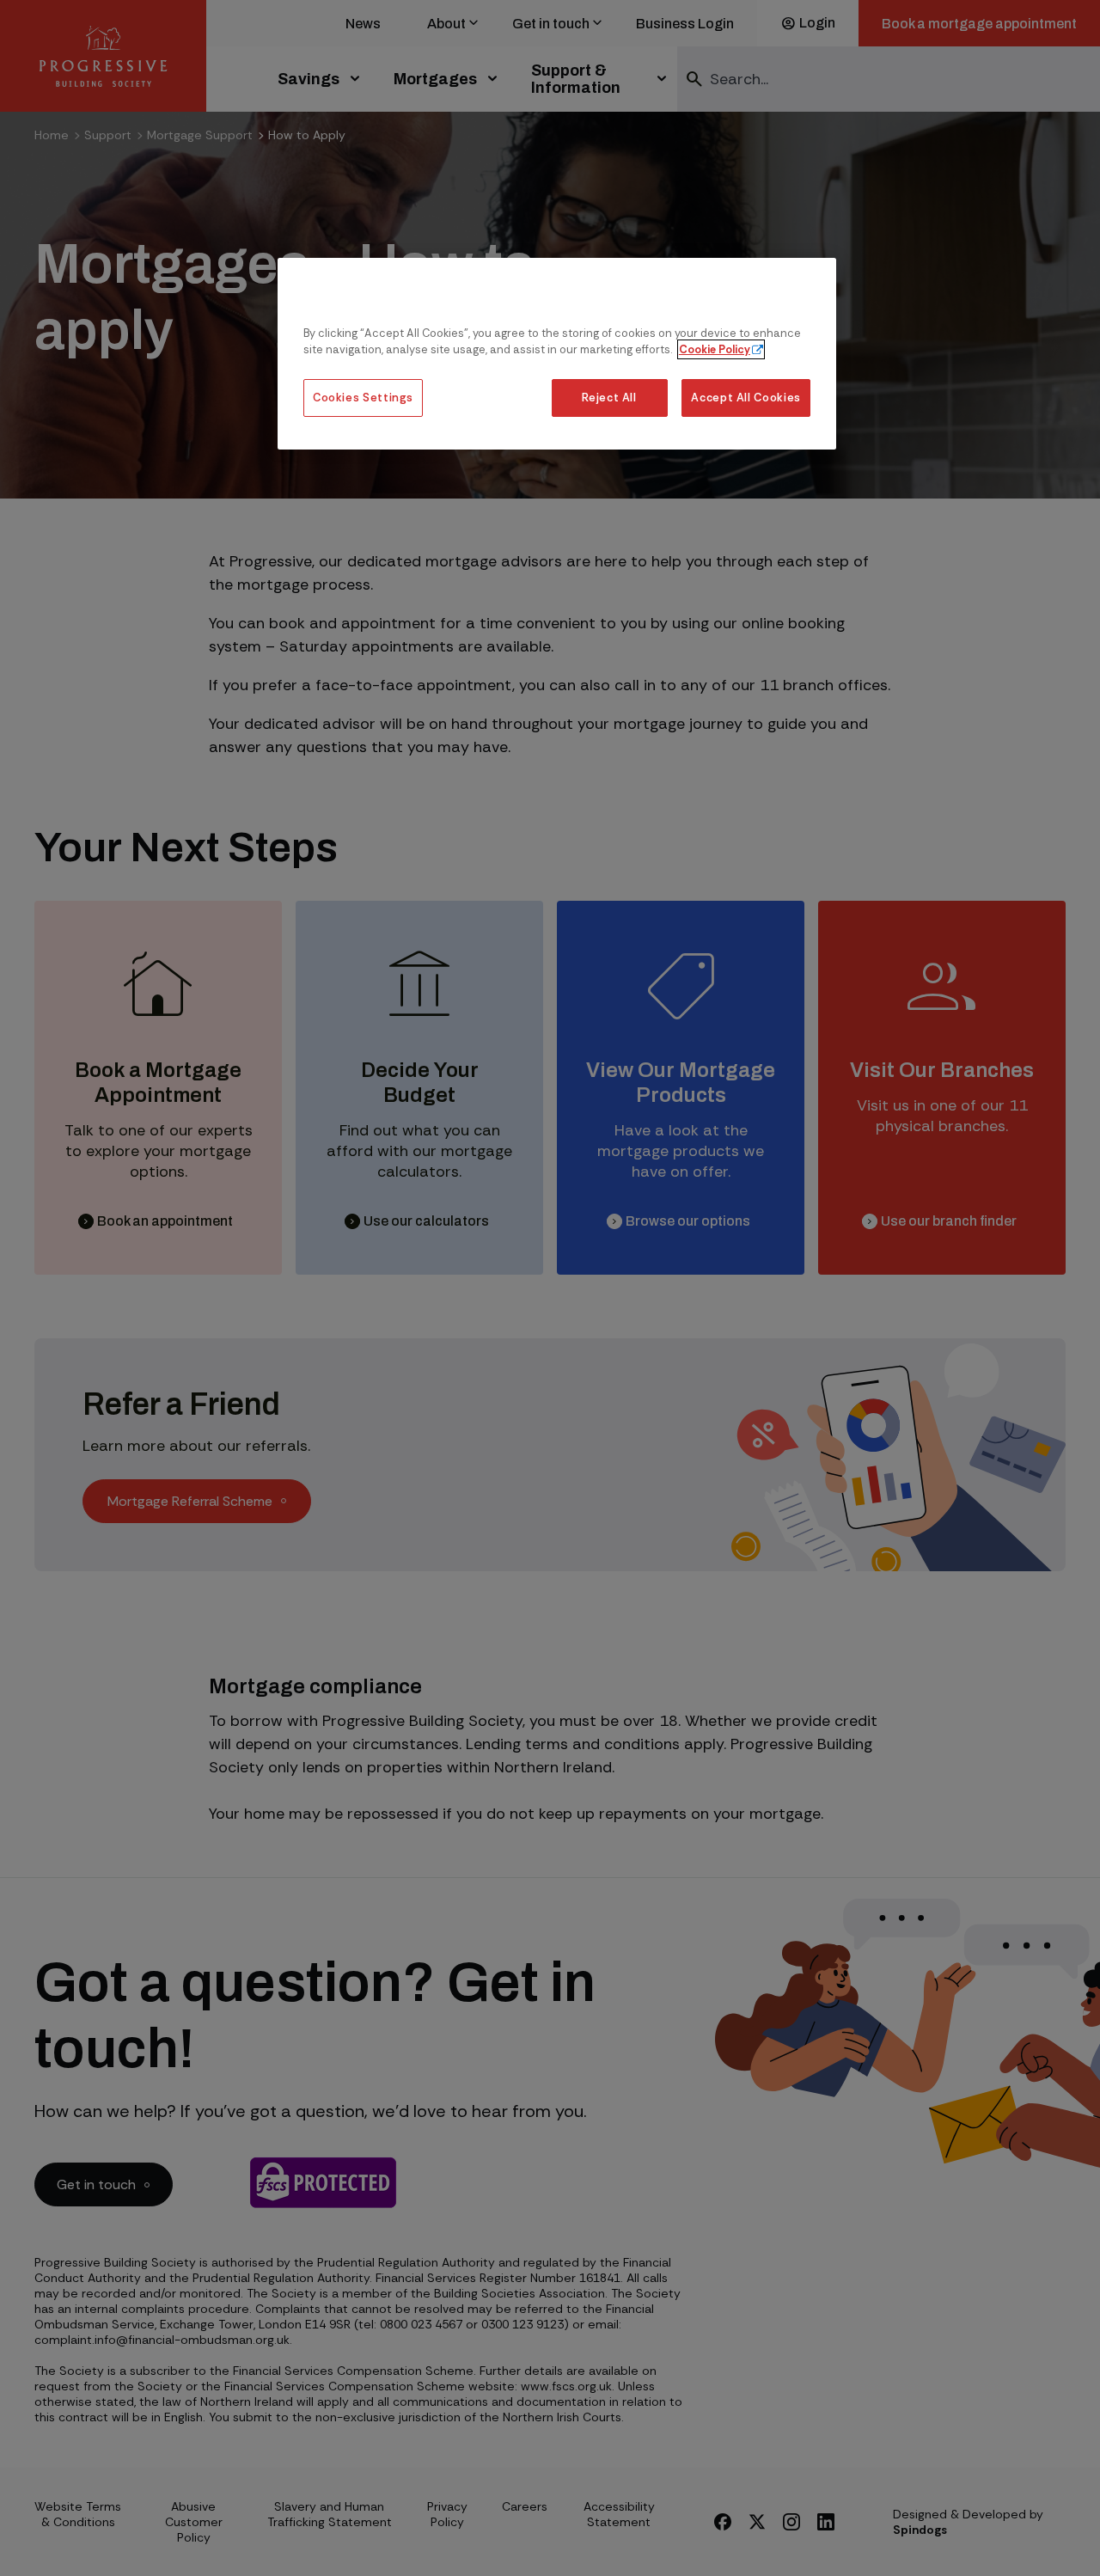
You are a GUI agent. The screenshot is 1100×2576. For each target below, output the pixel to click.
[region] (557, 354)
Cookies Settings (363, 398)
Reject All (609, 398)
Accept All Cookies (746, 398)
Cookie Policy (715, 349)
